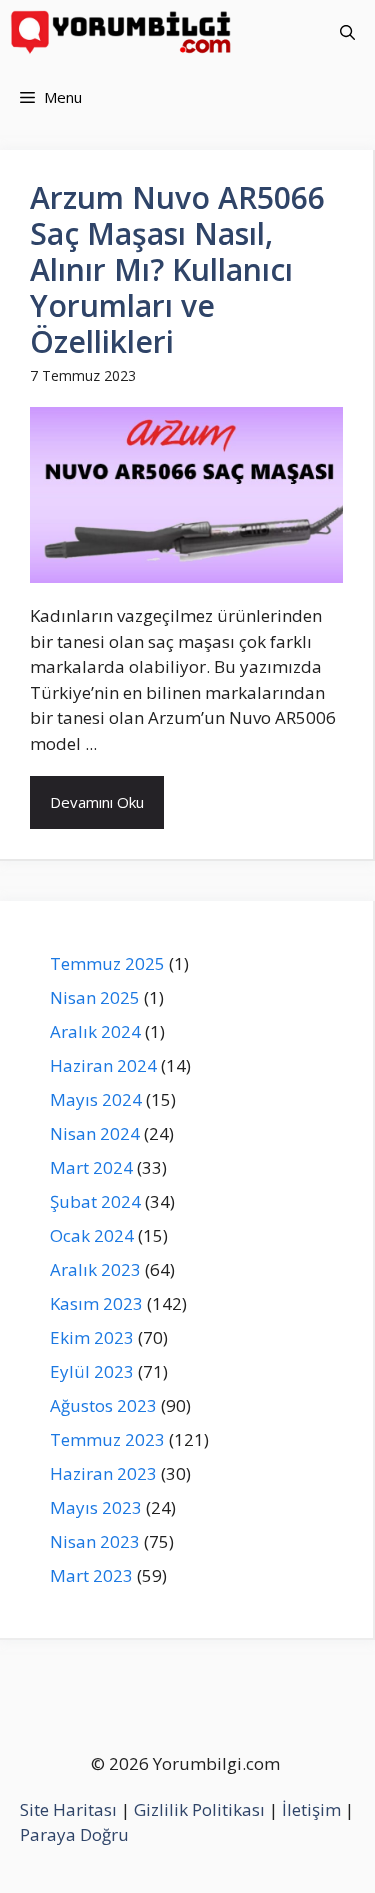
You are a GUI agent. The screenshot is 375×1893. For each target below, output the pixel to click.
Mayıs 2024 (96, 1099)
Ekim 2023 (92, 1337)
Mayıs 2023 (96, 1507)
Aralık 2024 (95, 1031)
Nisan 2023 (95, 1541)
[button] (347, 32)
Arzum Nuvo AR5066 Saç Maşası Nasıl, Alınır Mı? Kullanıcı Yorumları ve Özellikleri (177, 269)
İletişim (311, 1809)
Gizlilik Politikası (199, 1809)
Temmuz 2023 (107, 1439)
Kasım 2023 (96, 1303)
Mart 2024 (91, 1167)
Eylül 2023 (92, 1371)
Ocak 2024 (92, 1235)
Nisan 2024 (95, 1133)
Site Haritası (68, 1809)
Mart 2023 (91, 1575)
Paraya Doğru (74, 1834)
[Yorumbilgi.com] (122, 32)
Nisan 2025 (95, 997)
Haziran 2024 (103, 1065)
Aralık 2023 (95, 1269)
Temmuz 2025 (107, 963)
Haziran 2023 (103, 1473)
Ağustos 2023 (103, 1405)
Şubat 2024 (95, 1201)
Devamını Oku (97, 802)
